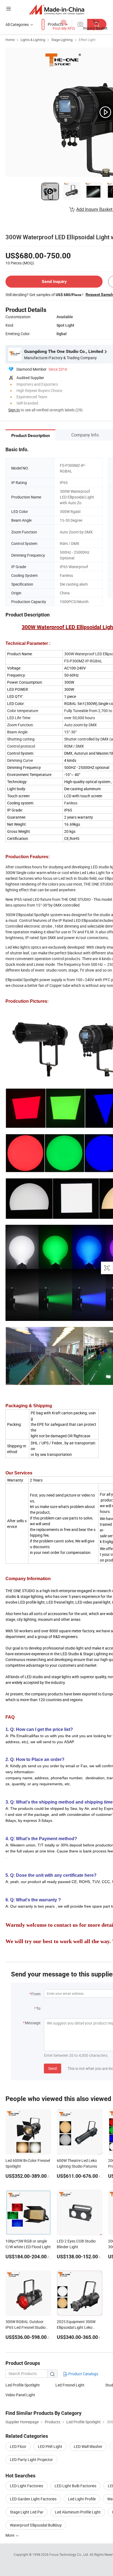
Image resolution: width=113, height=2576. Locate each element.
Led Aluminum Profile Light (78, 2512)
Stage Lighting (62, 40)
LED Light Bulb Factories (75, 2486)
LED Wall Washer (88, 2446)
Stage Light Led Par (27, 2512)
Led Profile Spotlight (23, 2385)
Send (53, 2068)
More (10, 2535)
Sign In (14, 410)
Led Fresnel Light (70, 2385)
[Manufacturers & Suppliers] (57, 9)
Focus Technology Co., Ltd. (70, 2554)
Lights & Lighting (33, 40)
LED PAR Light (50, 2446)
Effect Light (87, 40)
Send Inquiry (54, 281)
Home (10, 40)
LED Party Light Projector (31, 2460)
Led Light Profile (82, 2499)
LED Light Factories (26, 2486)
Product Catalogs (83, 2374)
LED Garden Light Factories (33, 2499)
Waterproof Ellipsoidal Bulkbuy (36, 2525)
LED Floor (18, 2446)
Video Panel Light (20, 2395)
